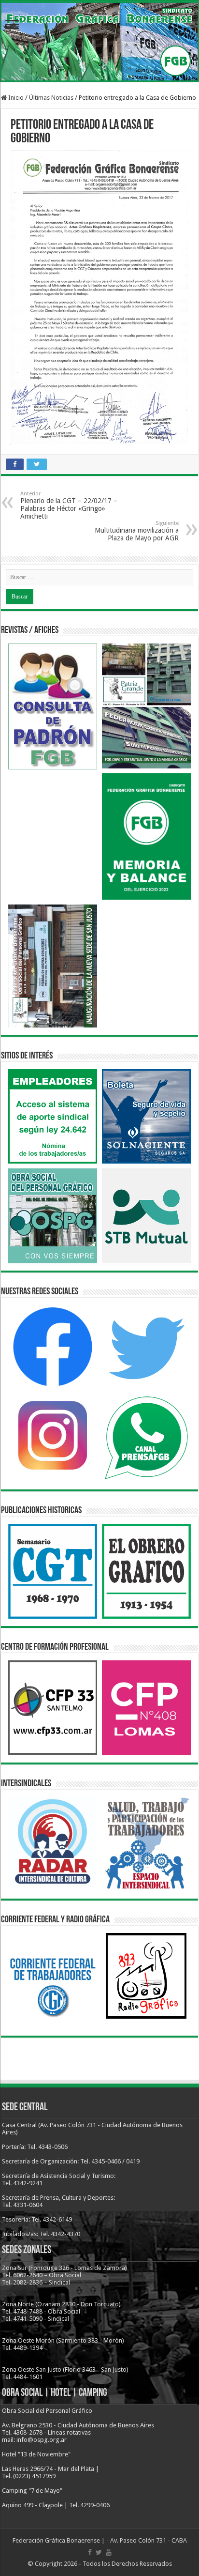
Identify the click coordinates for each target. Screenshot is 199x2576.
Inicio (15, 98)
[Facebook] (90, 2552)
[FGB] (99, 42)
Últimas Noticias (51, 98)
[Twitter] (99, 2552)
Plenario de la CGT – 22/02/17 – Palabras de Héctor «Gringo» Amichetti (69, 505)
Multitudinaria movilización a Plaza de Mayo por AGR (137, 531)
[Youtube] (109, 2552)
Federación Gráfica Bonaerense (56, 2540)
